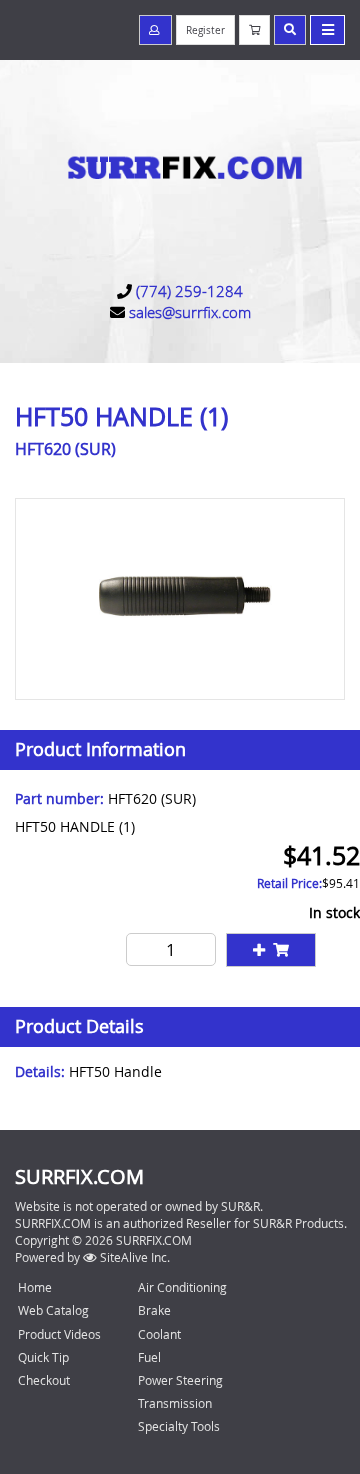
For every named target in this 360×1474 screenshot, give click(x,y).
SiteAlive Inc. (133, 1257)
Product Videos (59, 1334)
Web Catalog (53, 1310)
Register (205, 30)
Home (35, 1287)
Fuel (149, 1357)
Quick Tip (43, 1357)
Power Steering (180, 1380)
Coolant (159, 1334)
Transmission (175, 1403)
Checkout (44, 1380)
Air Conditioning (182, 1287)
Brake (154, 1310)
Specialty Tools (179, 1426)
